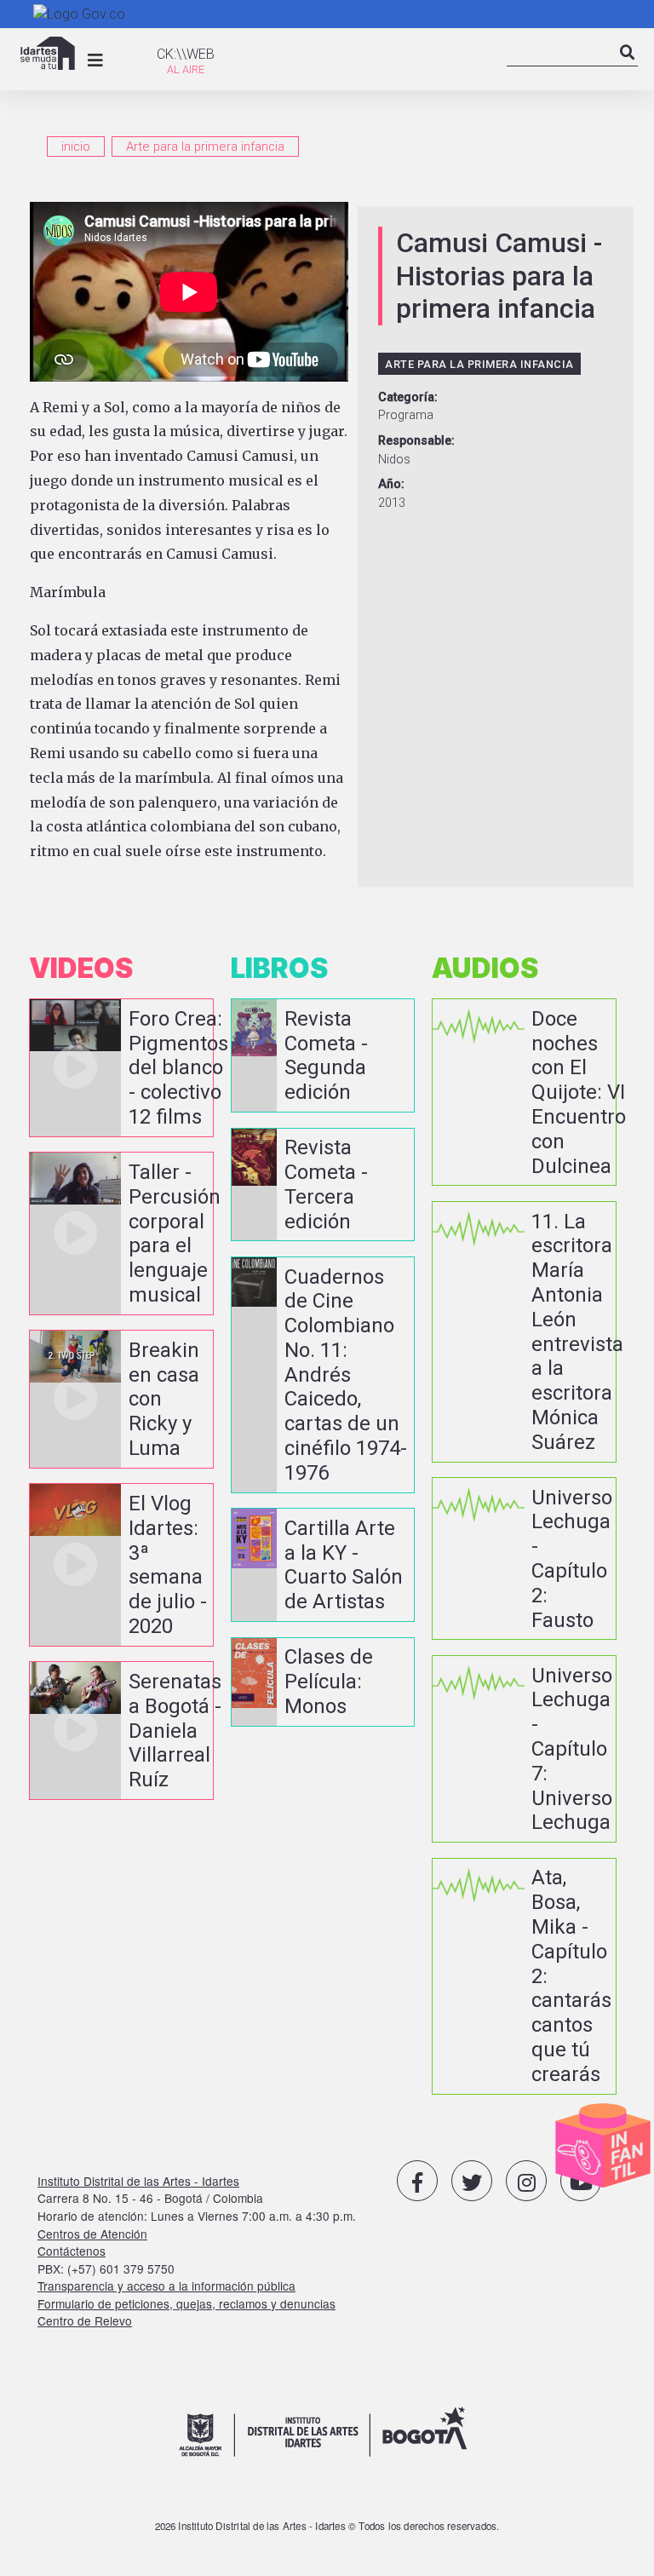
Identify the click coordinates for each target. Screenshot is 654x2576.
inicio (76, 147)
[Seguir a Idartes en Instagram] (526, 2181)
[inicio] (48, 53)
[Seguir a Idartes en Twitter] (472, 2181)
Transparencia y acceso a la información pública (166, 2286)
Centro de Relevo (85, 2320)
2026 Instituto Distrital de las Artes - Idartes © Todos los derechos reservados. (327, 2526)
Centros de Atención (92, 2234)
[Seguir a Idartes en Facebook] (417, 2181)
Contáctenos (72, 2251)
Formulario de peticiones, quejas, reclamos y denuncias (186, 2303)
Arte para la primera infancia (205, 147)
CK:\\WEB (186, 54)
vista (121, 1068)
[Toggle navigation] (95, 60)
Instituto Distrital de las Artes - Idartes (138, 2181)
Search (628, 67)
